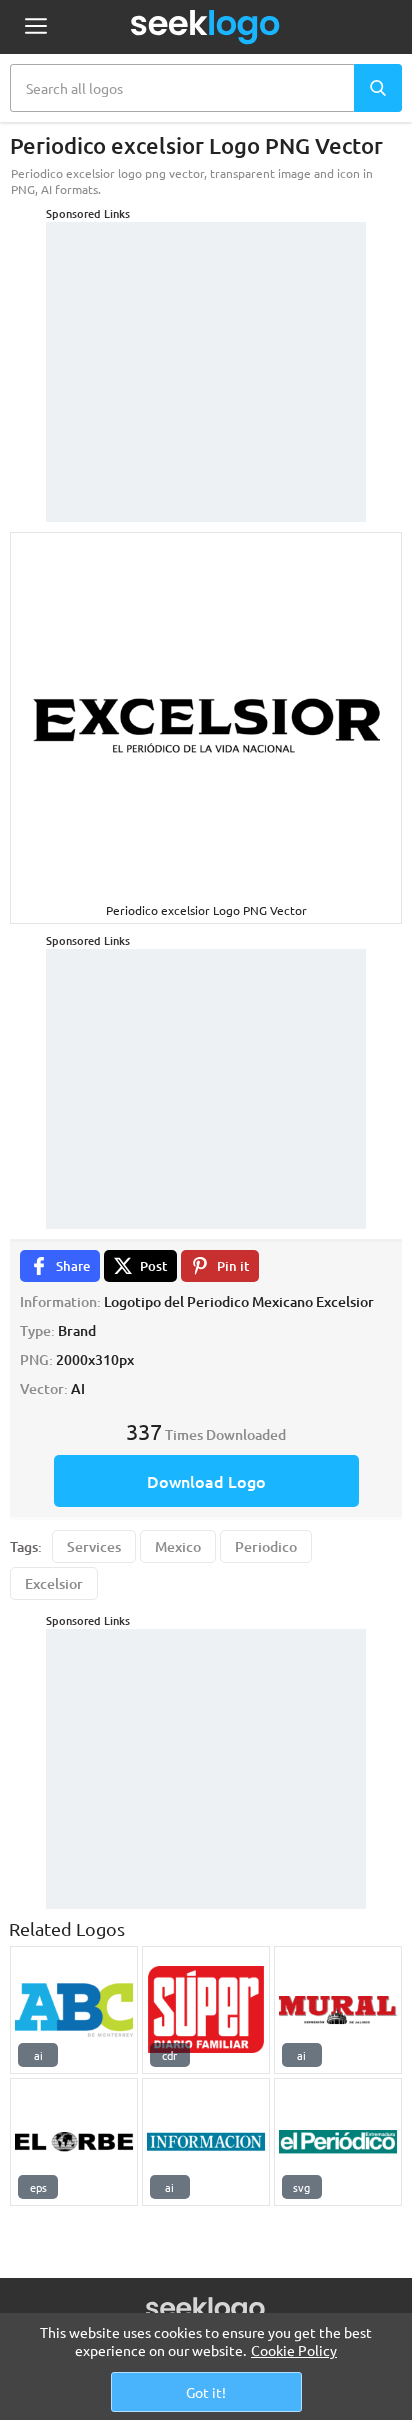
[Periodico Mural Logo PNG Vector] (338, 2010)
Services (94, 1546)
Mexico (178, 1546)
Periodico (266, 1546)
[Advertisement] (206, 347)
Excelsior (54, 1583)
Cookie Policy (294, 2350)
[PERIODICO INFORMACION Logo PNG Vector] (206, 2142)
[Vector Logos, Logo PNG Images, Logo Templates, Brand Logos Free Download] (206, 27)
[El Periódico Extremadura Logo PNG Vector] (338, 2142)
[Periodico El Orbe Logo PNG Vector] (74, 2142)
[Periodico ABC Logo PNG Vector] (74, 2010)
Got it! (206, 2392)
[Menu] (35, 27)
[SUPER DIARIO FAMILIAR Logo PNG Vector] (206, 2010)
